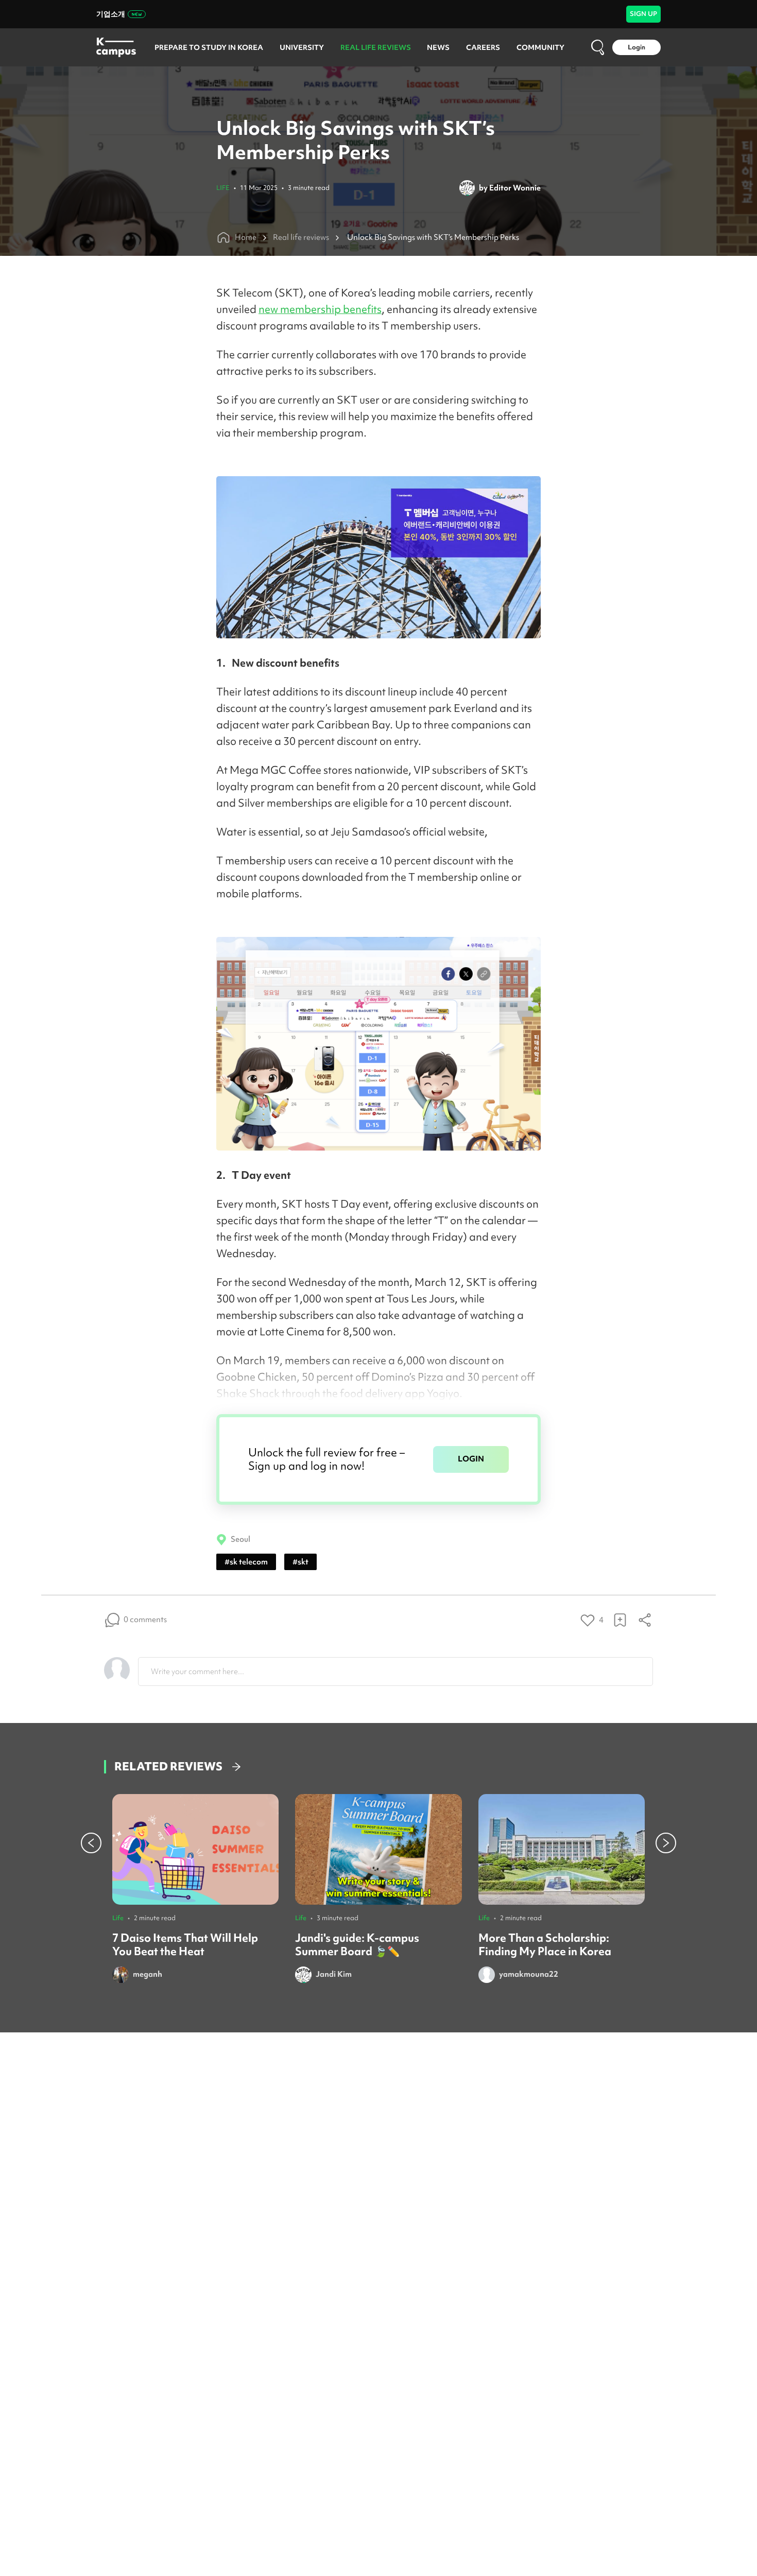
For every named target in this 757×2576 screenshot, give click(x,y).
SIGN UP (643, 14)
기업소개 (111, 14)
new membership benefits (320, 309)
